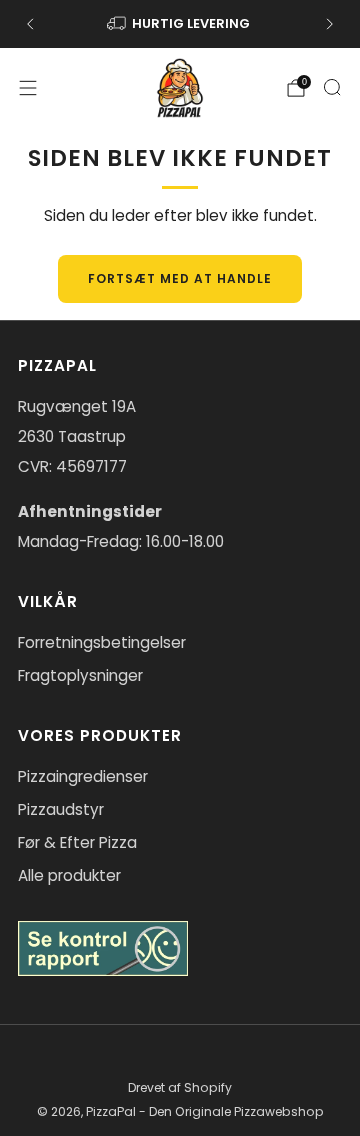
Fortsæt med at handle (180, 278)
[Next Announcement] (330, 24)
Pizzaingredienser (83, 776)
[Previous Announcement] (30, 24)
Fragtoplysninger (80, 675)
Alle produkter (69, 875)
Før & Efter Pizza (77, 842)
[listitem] (180, 24)
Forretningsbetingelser (102, 642)
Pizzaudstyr (61, 809)
